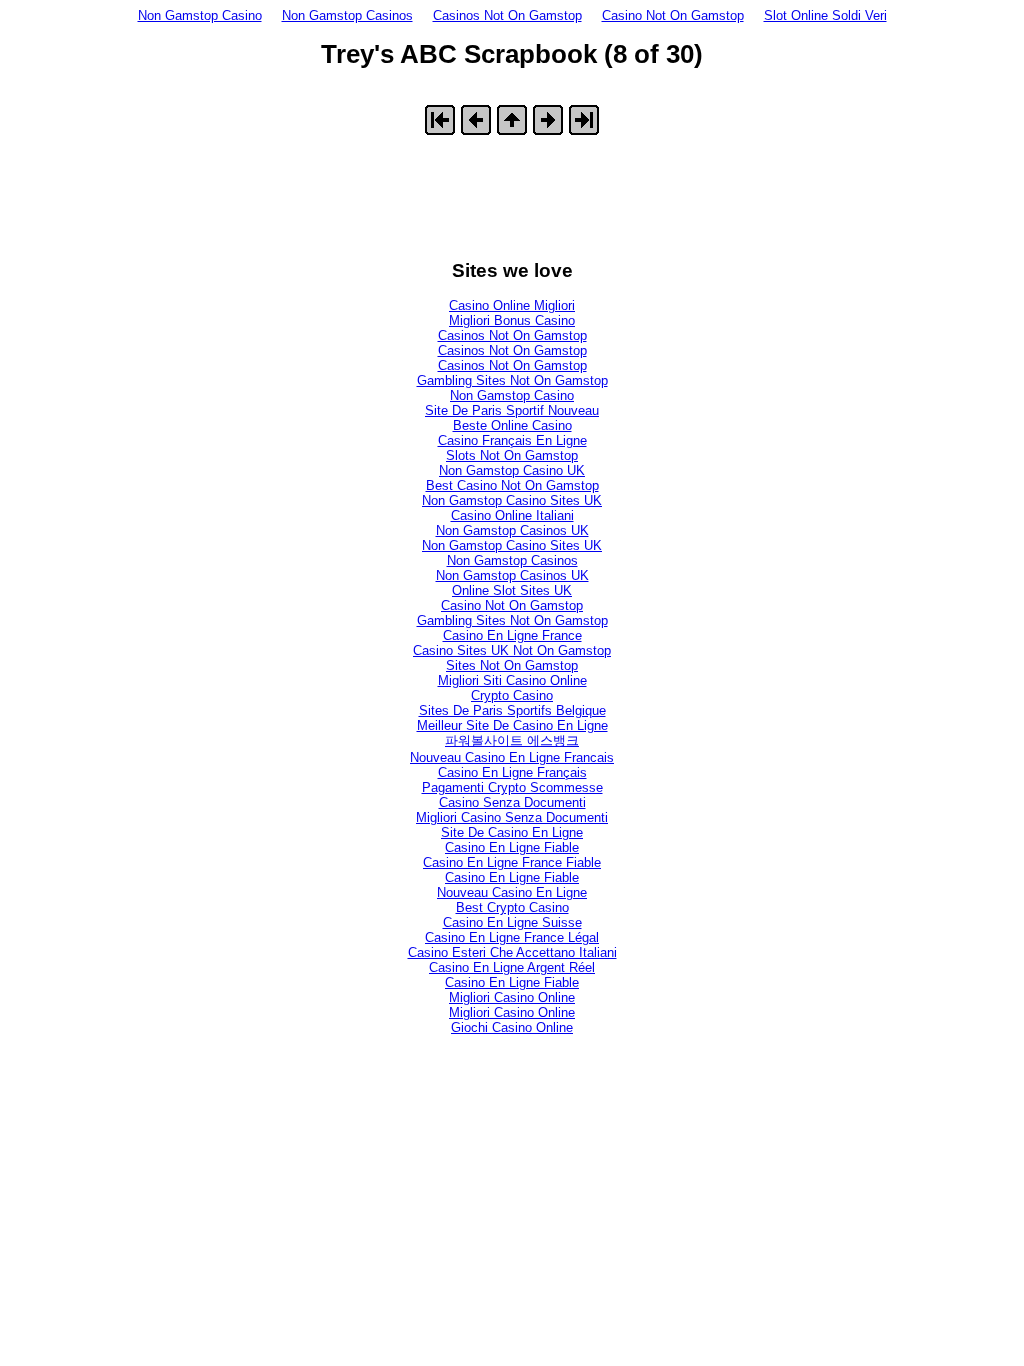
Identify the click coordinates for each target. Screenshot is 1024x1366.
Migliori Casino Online (512, 997)
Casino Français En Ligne (512, 440)
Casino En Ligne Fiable (512, 847)
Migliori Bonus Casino (512, 320)
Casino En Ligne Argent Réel (512, 967)
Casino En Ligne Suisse (512, 922)
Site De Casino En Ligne (512, 832)
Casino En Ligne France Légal (512, 937)
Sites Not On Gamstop (512, 665)
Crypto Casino (512, 695)
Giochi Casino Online (512, 1027)
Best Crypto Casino (512, 907)
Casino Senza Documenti (512, 802)
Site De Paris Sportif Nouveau (512, 410)
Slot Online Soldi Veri (825, 15)
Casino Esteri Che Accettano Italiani (512, 952)
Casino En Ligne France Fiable (512, 862)
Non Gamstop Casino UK (512, 470)
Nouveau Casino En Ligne (512, 892)
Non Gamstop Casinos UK (512, 530)
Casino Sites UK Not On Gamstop (512, 650)
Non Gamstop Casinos (347, 15)
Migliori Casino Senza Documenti (512, 817)
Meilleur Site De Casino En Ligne (512, 725)
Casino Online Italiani (512, 515)
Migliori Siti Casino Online (512, 680)
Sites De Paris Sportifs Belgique (512, 710)
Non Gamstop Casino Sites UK (512, 500)
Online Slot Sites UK (512, 590)
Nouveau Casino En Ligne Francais (512, 757)
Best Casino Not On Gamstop (512, 485)
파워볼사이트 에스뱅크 (512, 740)
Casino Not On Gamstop (673, 15)
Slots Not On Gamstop (512, 455)
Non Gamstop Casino (200, 15)
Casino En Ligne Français (512, 772)
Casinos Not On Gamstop (507, 15)
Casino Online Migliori (512, 305)
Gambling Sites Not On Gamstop (512, 380)
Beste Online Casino (512, 425)
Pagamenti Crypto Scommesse (512, 787)
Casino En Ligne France (512, 635)
